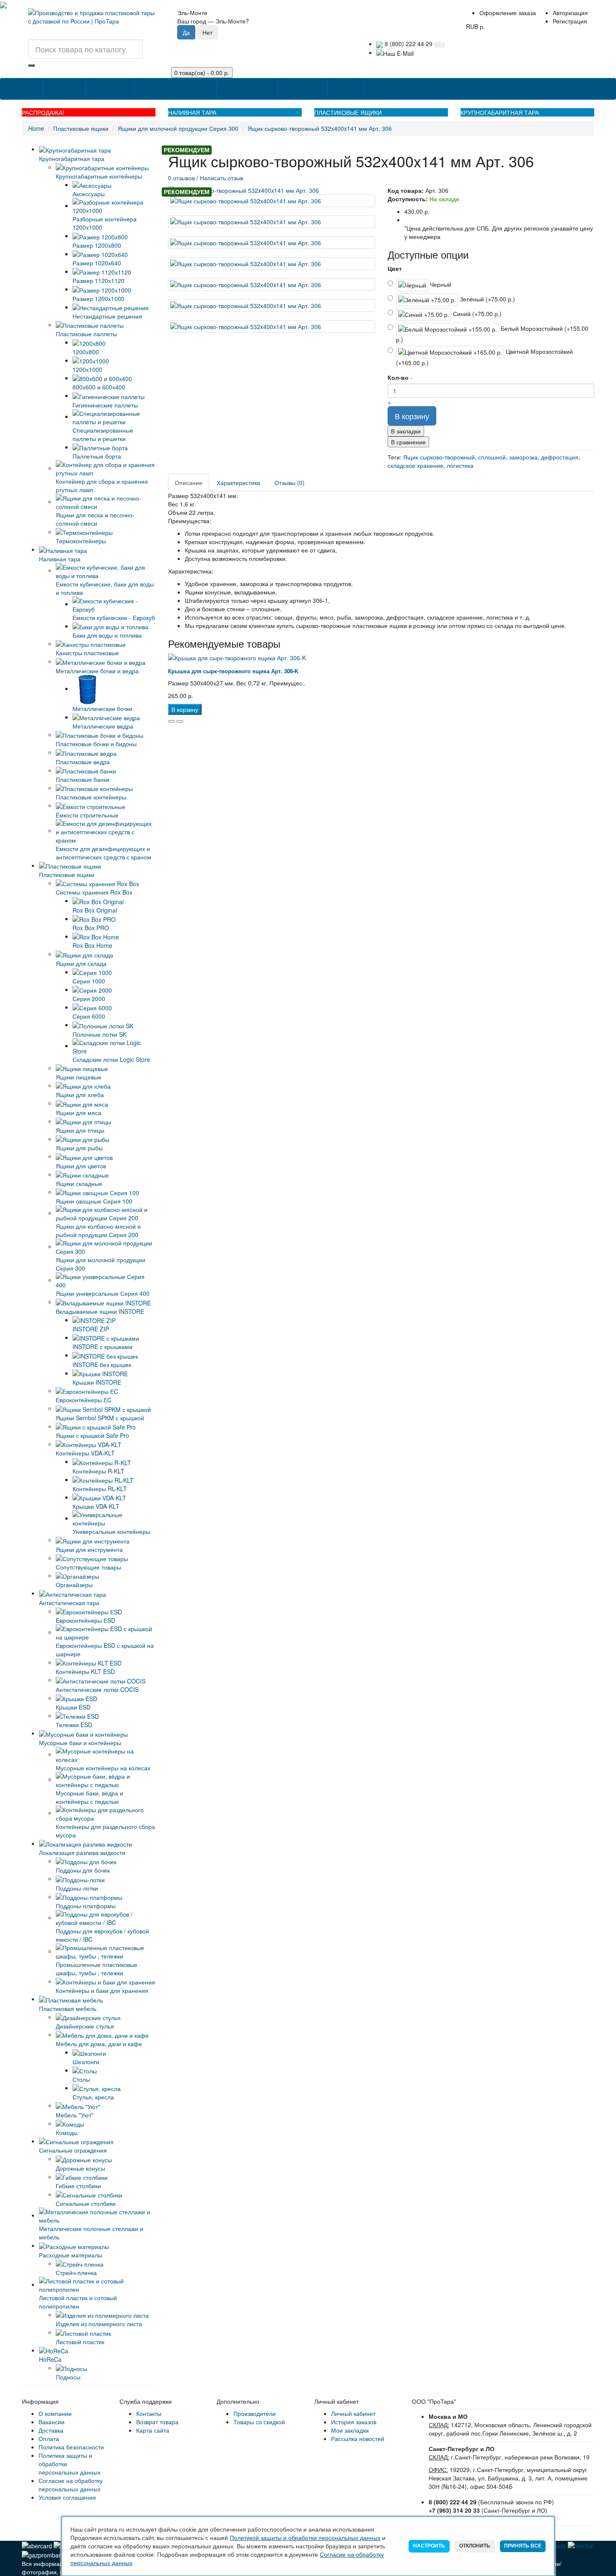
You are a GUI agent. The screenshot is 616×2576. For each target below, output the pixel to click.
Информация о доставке (175, 89)
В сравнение (408, 442)
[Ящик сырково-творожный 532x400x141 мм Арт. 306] (272, 190)
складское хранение (415, 465)
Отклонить (475, 2546)
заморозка (523, 457)
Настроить (429, 2546)
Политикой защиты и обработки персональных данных (305, 2538)
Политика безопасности (71, 2447)
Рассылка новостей (358, 2439)
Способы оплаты (247, 89)
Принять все (523, 2546)
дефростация (560, 457)
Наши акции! (302, 89)
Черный (440, 284)
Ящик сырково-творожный (439, 457)
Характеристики (238, 483)
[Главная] (35, 85)
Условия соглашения (67, 2497)
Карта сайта (153, 2430)
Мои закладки (350, 2430)
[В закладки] (171, 721)
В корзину (412, 416)
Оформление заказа (508, 13)
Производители (255, 2413)
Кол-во (398, 377)
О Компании (109, 89)
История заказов (354, 2422)
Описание (189, 483)
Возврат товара (157, 2422)
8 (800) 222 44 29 (408, 44)
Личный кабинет (353, 2413)
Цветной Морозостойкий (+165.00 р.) (484, 357)
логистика (460, 465)
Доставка (51, 2430)
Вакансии (52, 2422)
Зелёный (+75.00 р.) (487, 299)
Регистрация (570, 21)
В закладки (406, 431)
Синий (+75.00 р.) (476, 314)
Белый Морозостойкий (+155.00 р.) (492, 334)
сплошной (492, 457)
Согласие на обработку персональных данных (71, 2485)
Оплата (49, 2439)
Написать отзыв (221, 178)
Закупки (345, 89)
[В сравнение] (180, 721)
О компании (55, 2413)
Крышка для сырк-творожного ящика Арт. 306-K (233, 671)
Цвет (395, 268)
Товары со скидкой (259, 2422)
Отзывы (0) (290, 483)
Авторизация (570, 13)
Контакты (383, 89)
